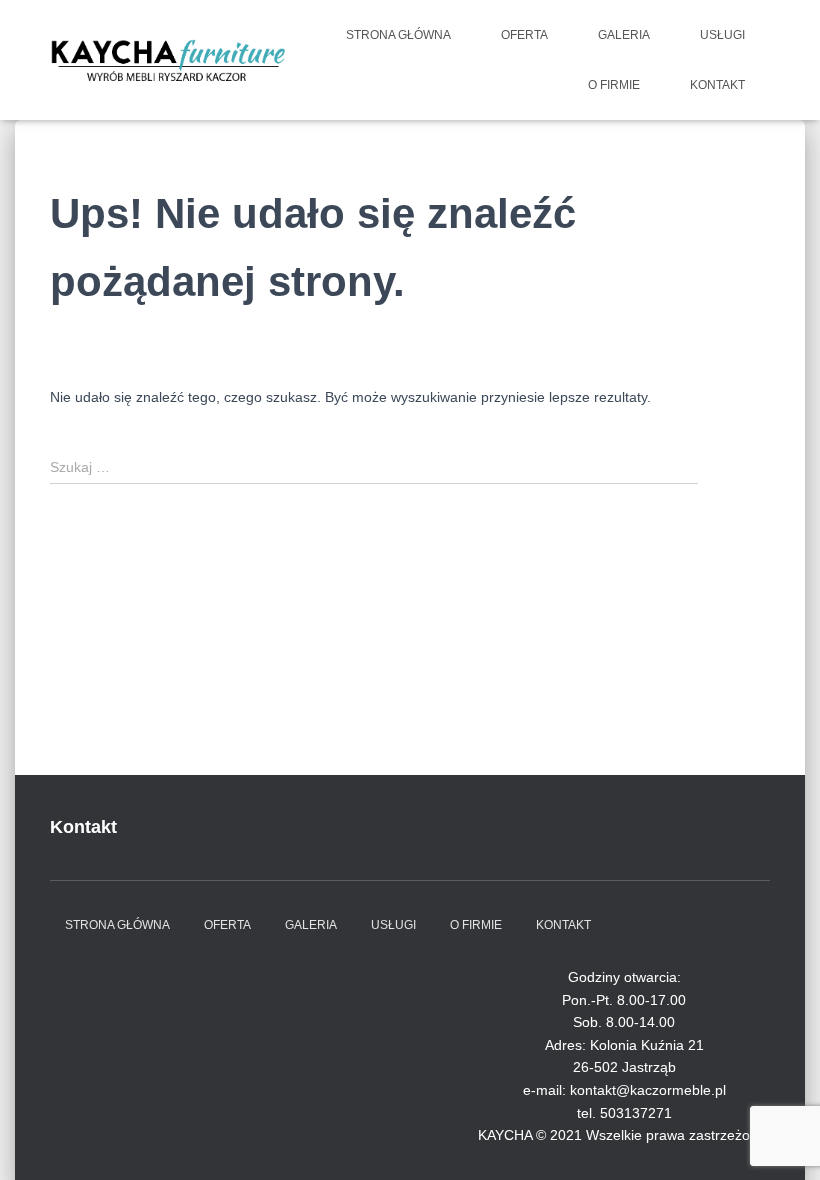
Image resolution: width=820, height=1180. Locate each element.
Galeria (624, 35)
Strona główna (398, 35)
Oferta (524, 35)
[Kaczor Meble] (167, 59)
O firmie (614, 85)
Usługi (722, 35)
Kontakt (717, 85)
